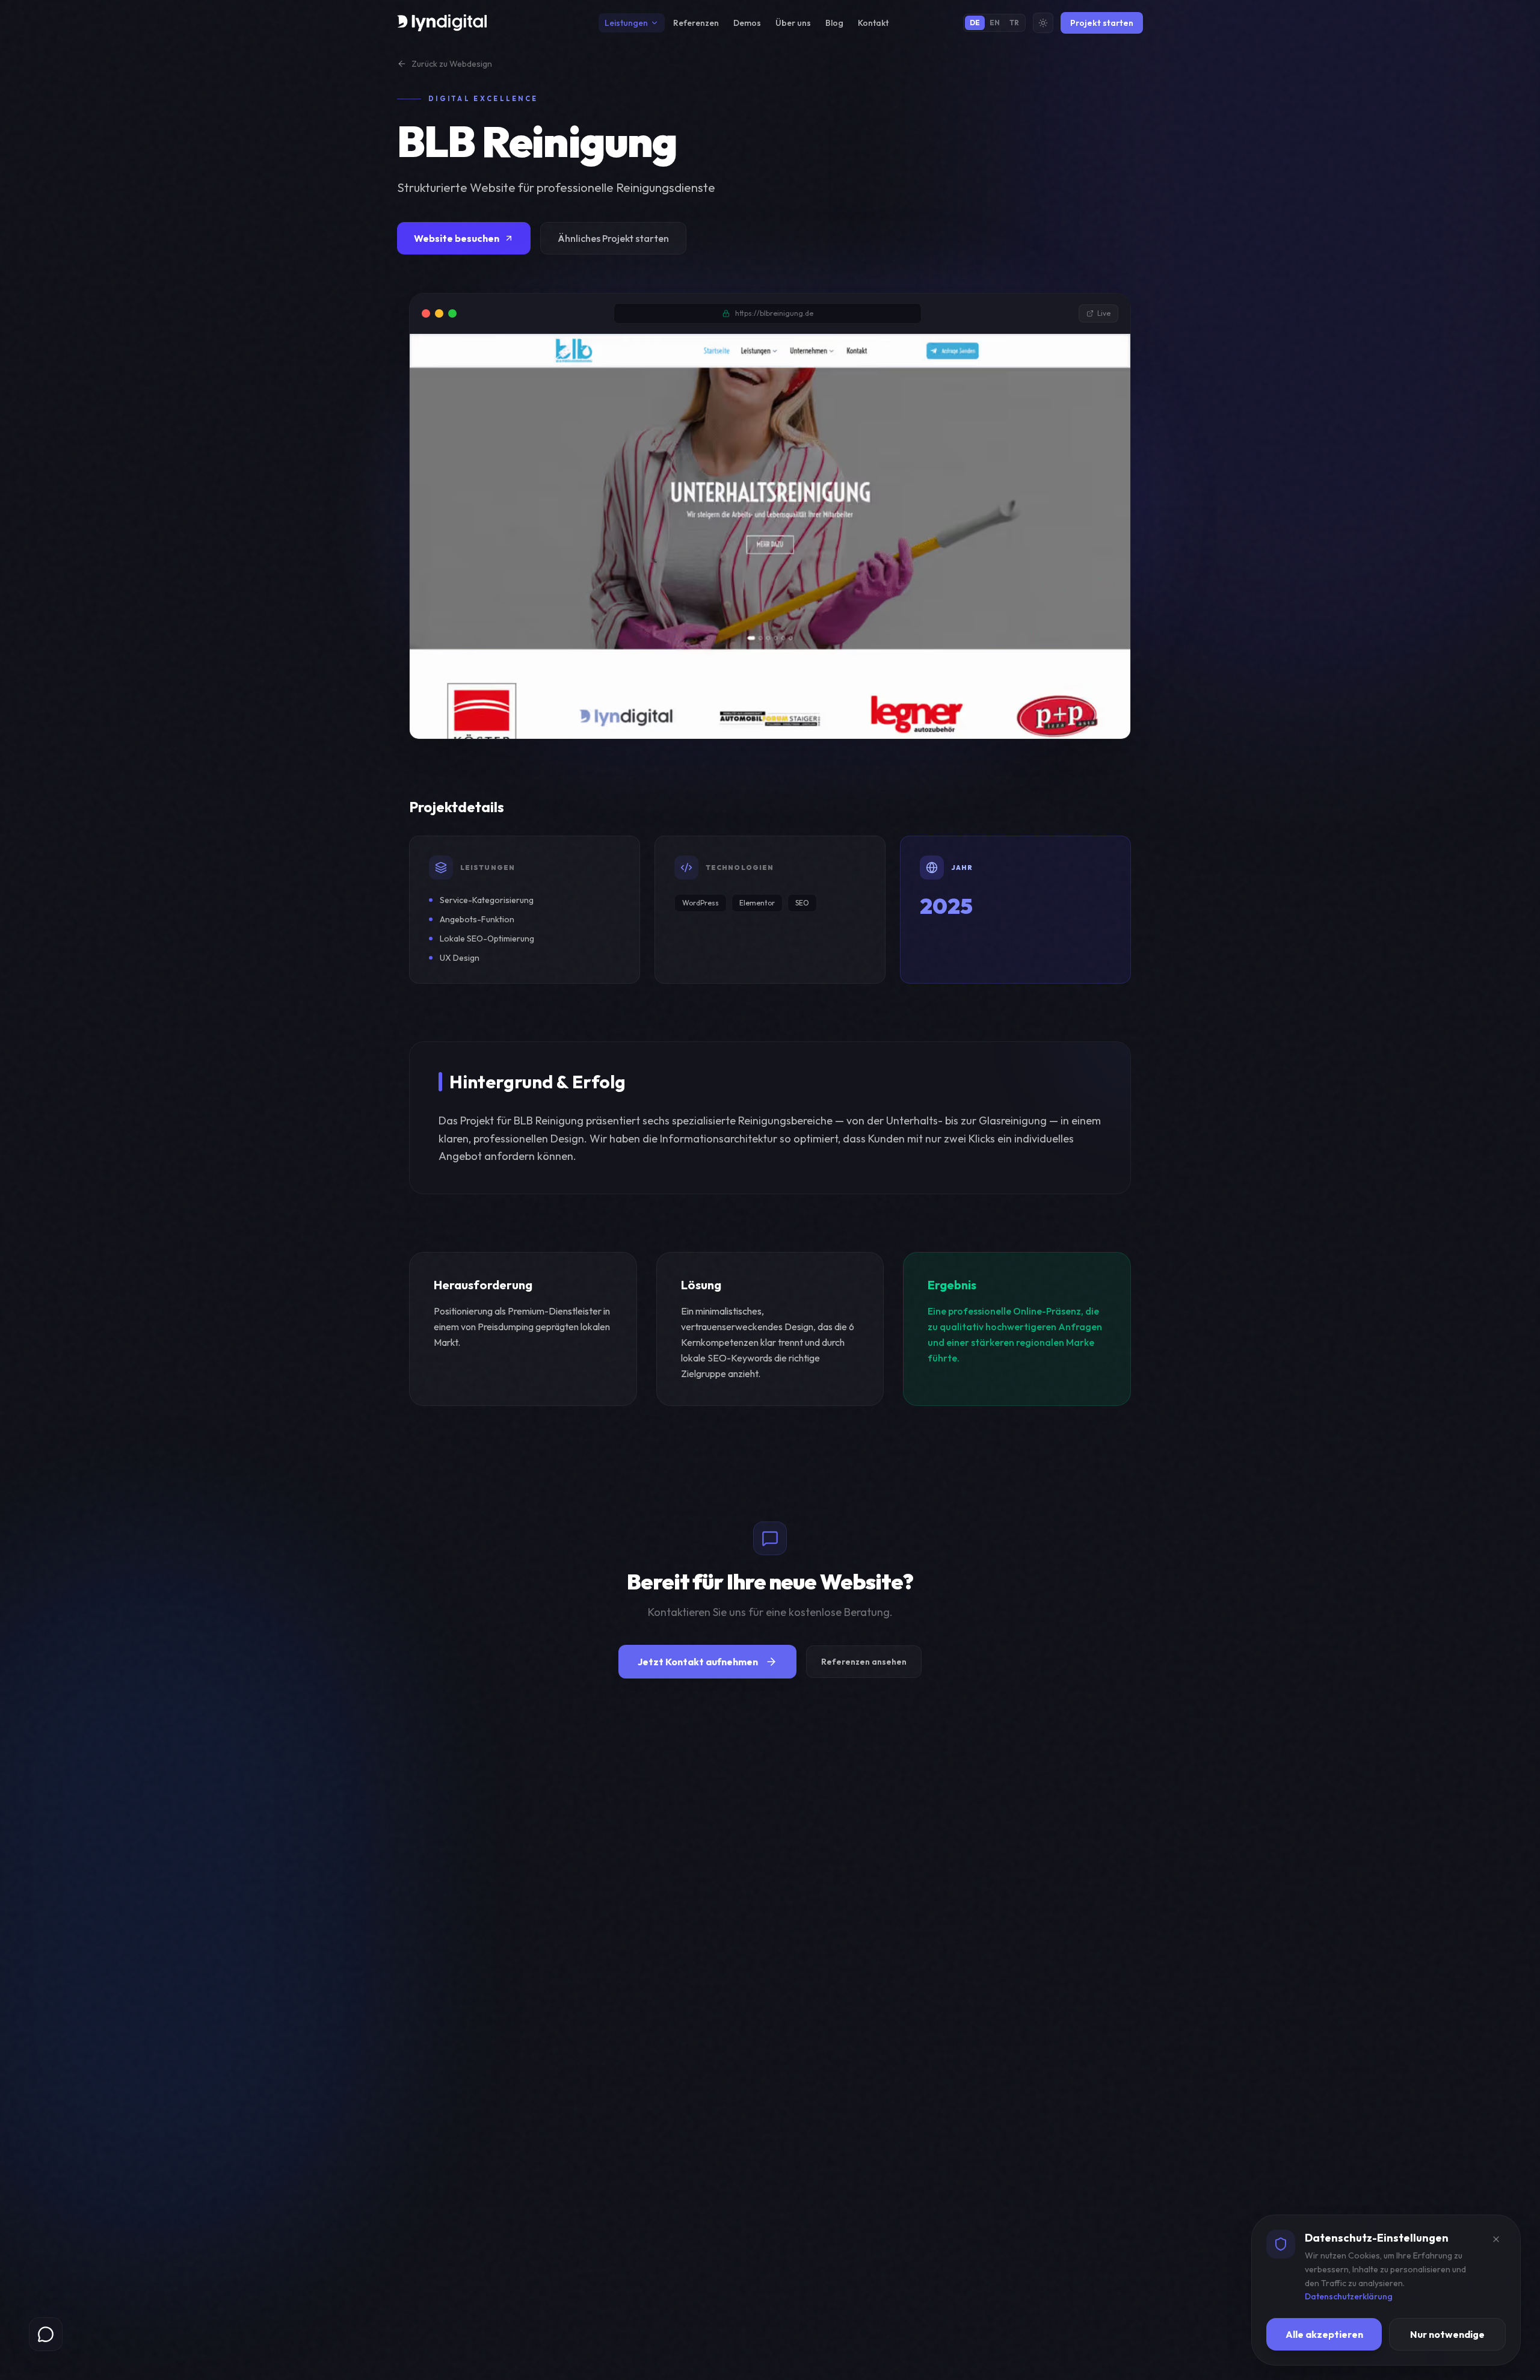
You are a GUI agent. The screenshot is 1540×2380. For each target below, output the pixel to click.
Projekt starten (1102, 23)
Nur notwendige (1447, 2334)
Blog (834, 23)
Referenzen (696, 23)
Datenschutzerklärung (1349, 2296)
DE (975, 23)
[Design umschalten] (1043, 23)
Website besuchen (457, 238)
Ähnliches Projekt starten (613, 238)
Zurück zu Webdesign (452, 64)
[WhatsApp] (46, 2334)
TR (1014, 23)
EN (995, 23)
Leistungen (626, 23)
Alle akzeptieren (1324, 2334)
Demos (747, 23)
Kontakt (873, 23)
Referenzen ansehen (864, 1662)
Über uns (793, 23)
